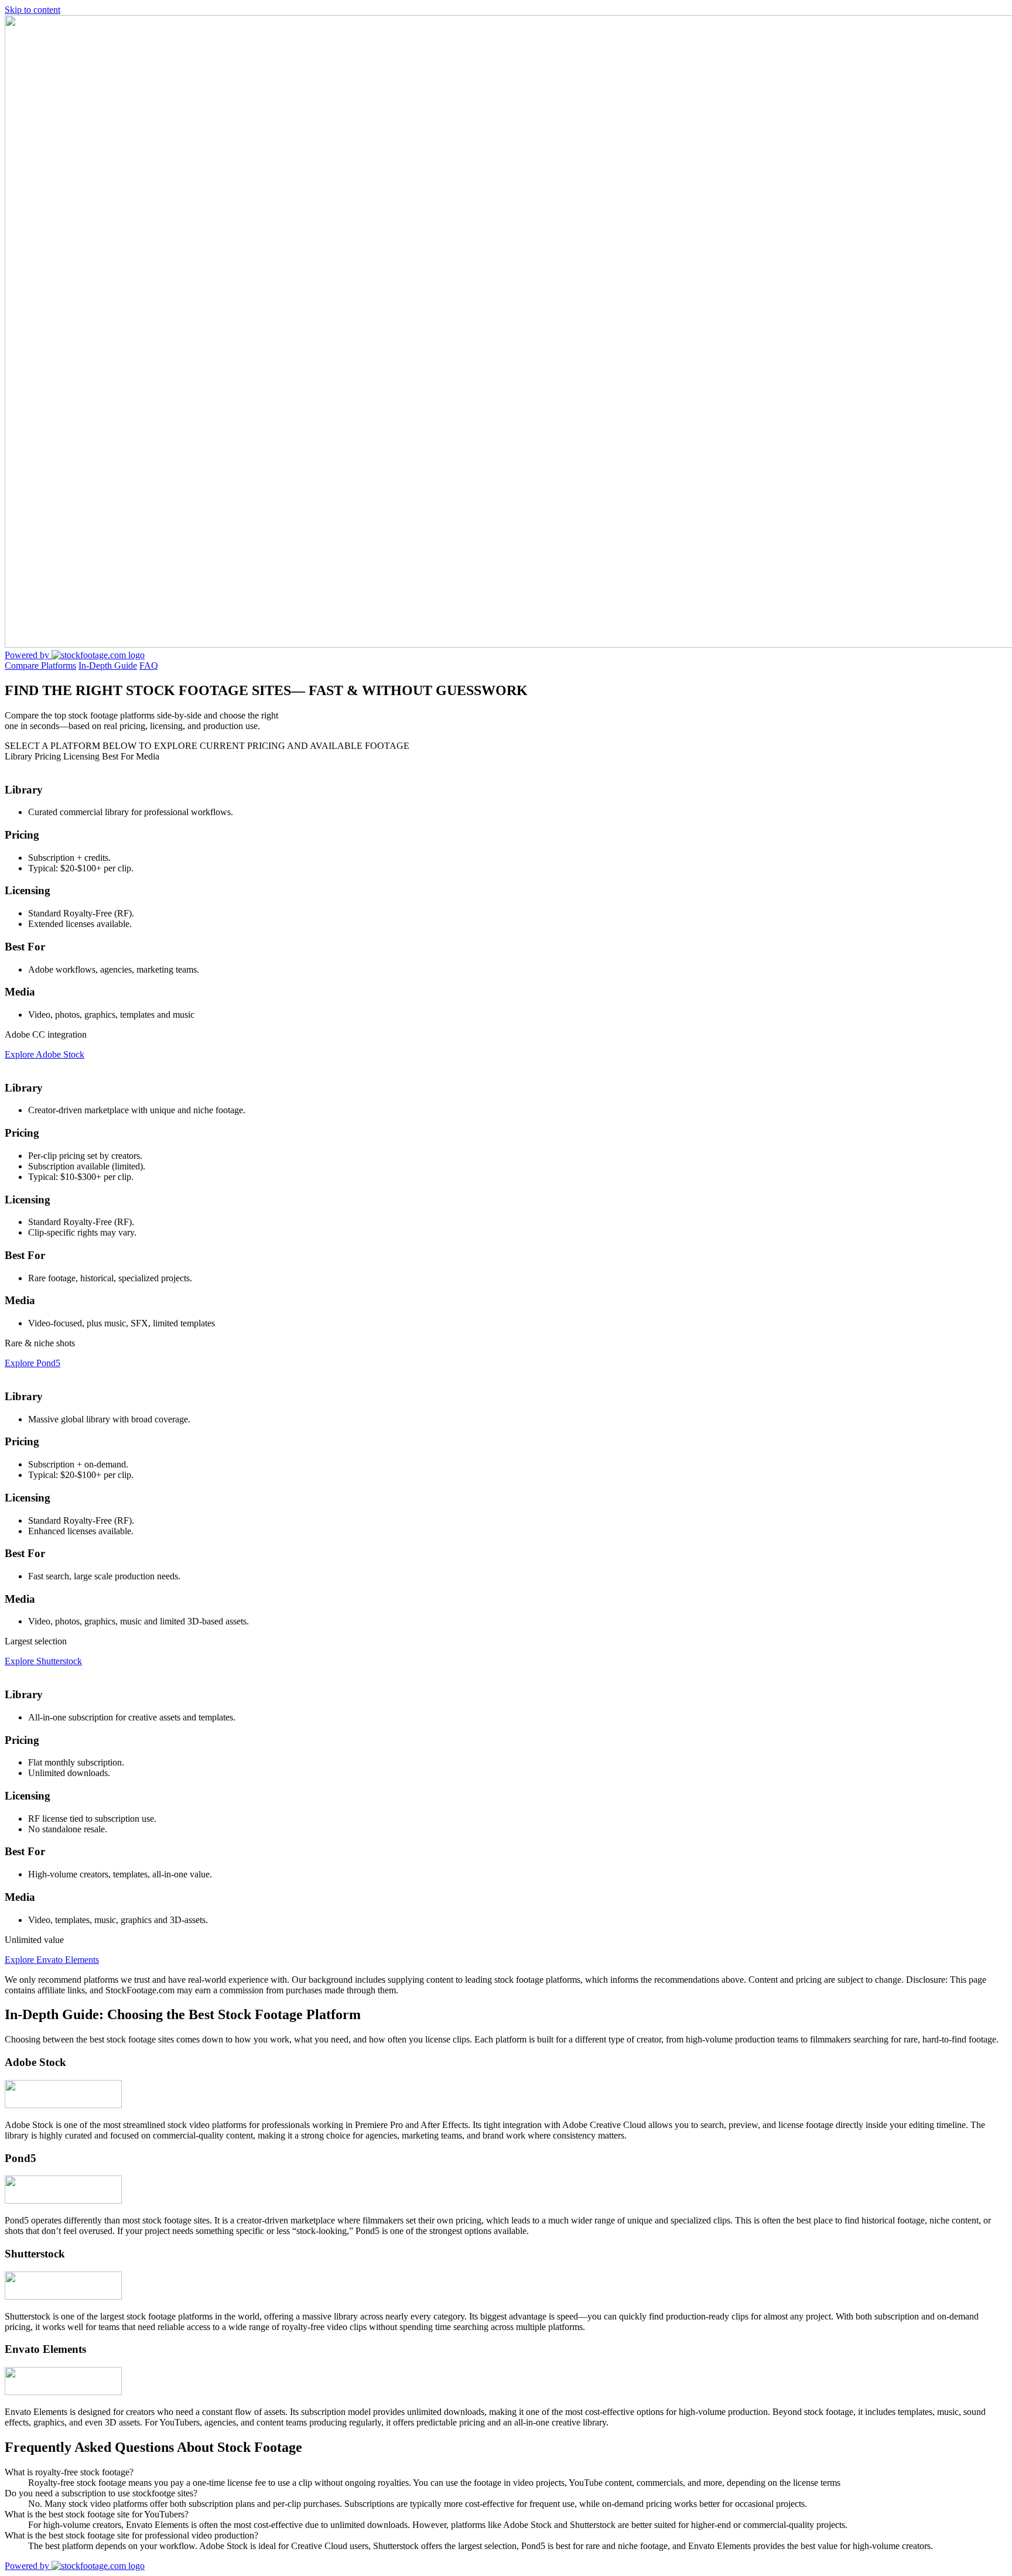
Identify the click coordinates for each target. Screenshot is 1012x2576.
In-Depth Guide (108, 666)
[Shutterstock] (63, 2296)
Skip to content (33, 10)
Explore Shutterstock (43, 1661)
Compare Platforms (40, 666)
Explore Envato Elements (52, 1960)
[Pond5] (63, 2200)
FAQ (149, 666)
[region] (506, 1373)
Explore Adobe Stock (45, 1054)
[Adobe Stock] (63, 2105)
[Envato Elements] (63, 2392)
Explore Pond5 (33, 1363)
